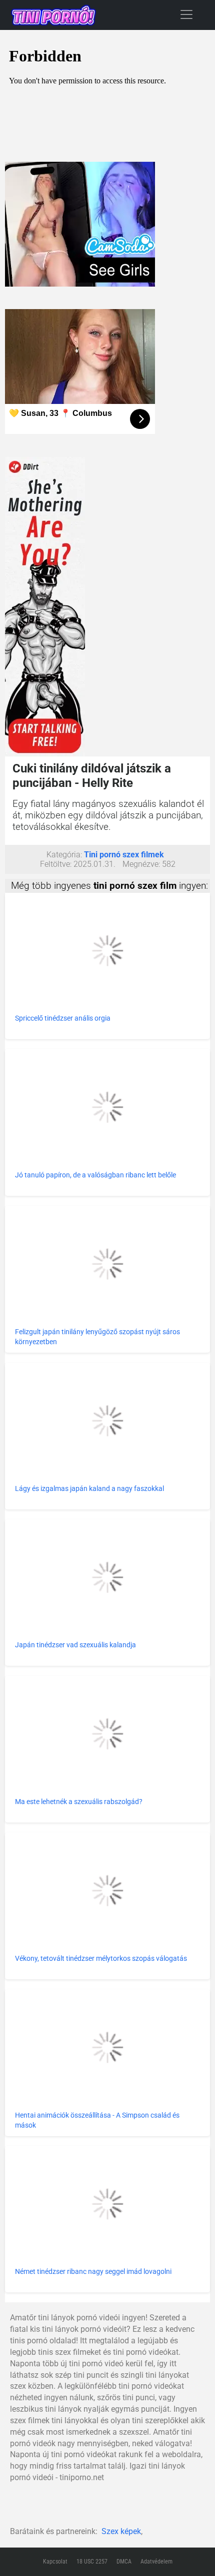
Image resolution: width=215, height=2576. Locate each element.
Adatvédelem (156, 2562)
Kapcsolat (55, 2562)
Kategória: (64, 855)
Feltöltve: (56, 864)
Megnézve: (141, 864)
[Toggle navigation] (186, 14)
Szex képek (121, 2531)
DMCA (124, 2562)
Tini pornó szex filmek (124, 855)
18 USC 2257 (92, 2562)
